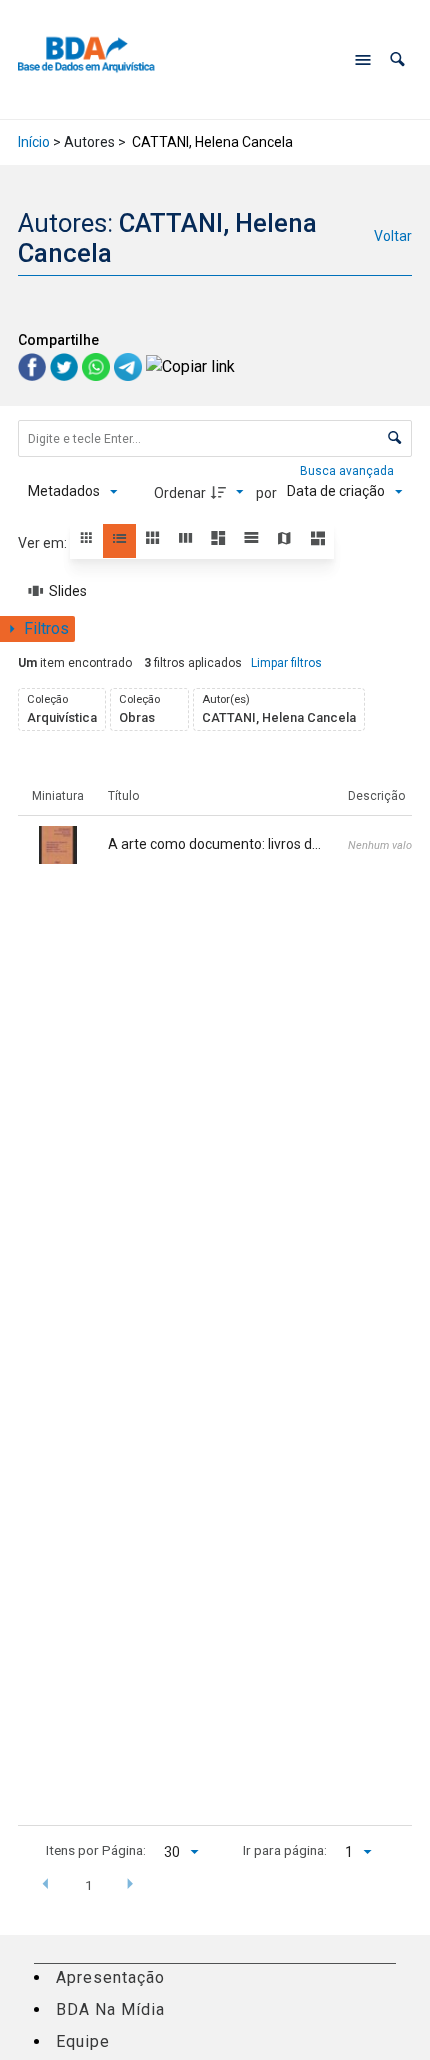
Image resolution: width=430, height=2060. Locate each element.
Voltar (393, 236)
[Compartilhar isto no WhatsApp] (98, 365)
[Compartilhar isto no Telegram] (130, 365)
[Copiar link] (190, 366)
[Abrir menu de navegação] (363, 60)
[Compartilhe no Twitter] (66, 365)
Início (34, 142)
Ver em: (44, 543)
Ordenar (180, 493)
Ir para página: (285, 1850)
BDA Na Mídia (110, 2009)
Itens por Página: (96, 1850)
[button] (397, 59)
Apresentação (110, 1977)
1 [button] (89, 1885)
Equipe (83, 2041)
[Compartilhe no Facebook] (34, 365)
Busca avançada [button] (348, 471)
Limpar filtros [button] (286, 663)
